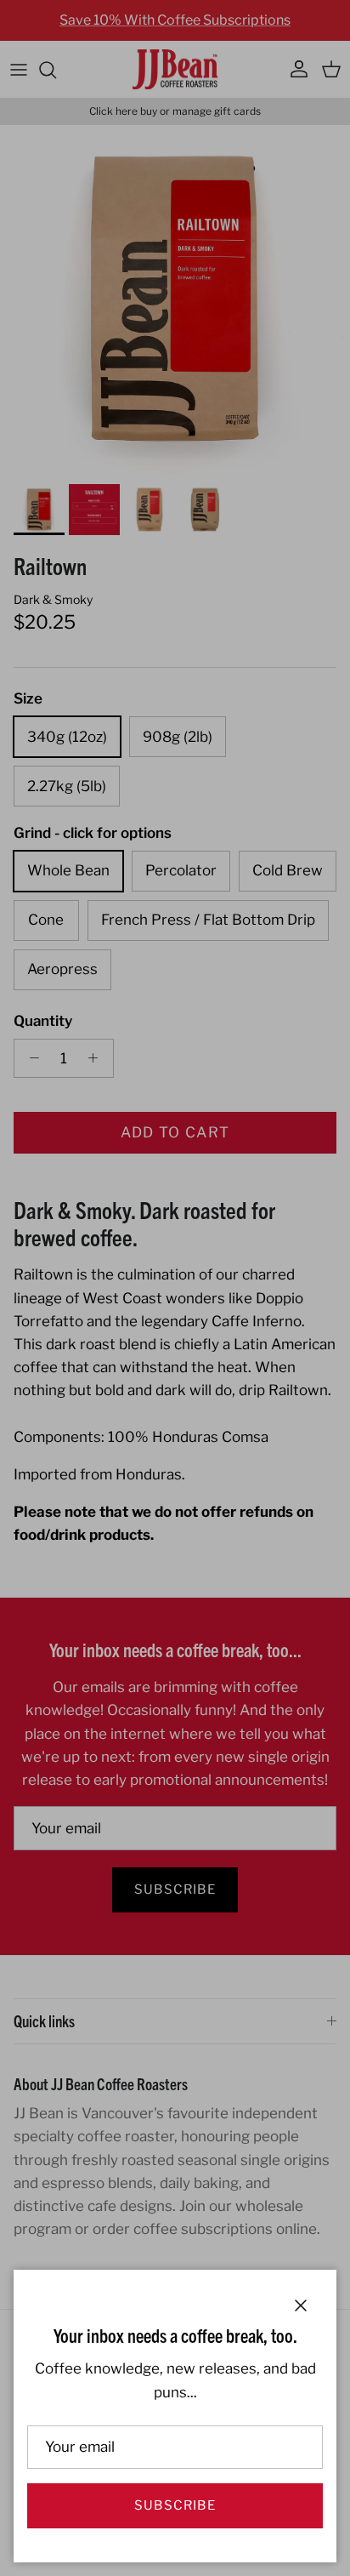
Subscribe (175, 2505)
